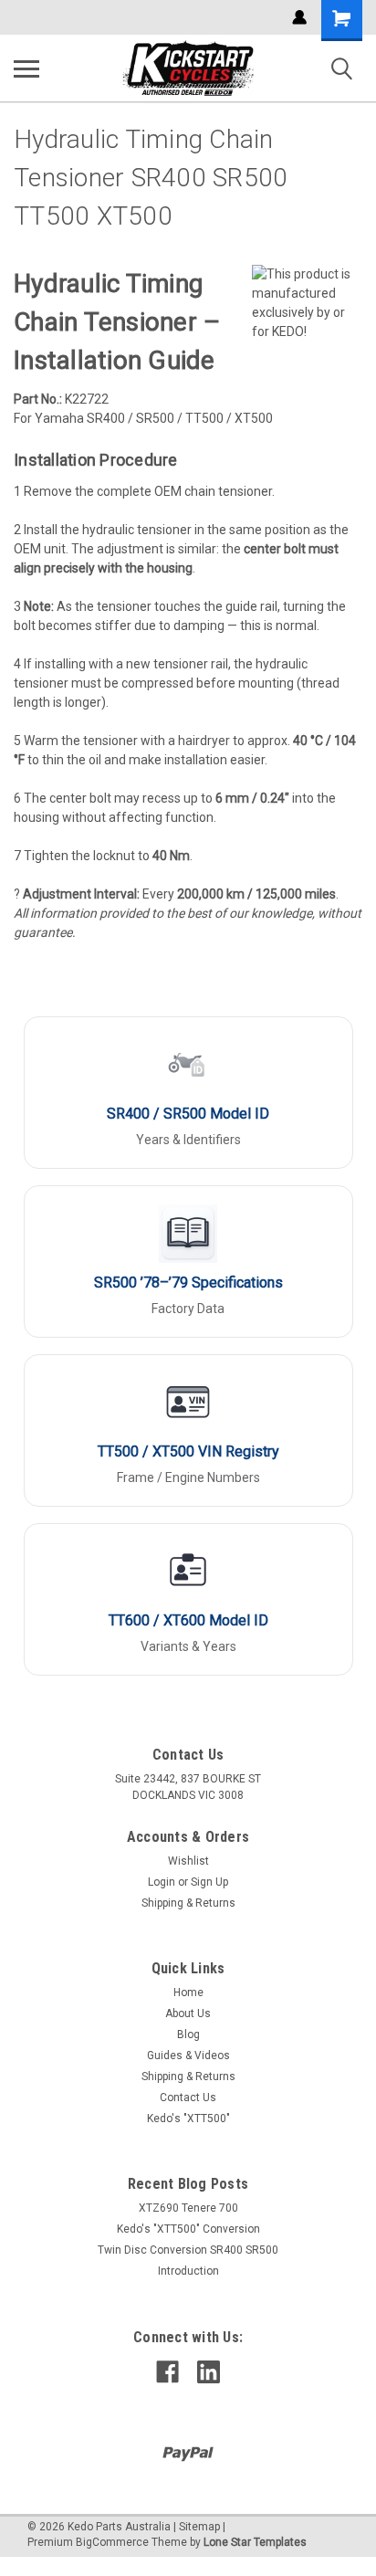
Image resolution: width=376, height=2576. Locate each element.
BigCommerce (112, 2542)
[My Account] (299, 17)
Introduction (188, 2271)
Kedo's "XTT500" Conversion (188, 2229)
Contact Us (188, 2098)
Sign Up (209, 1882)
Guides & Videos (188, 2056)
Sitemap (199, 2527)
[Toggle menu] (26, 68)
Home (188, 1992)
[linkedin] (209, 2372)
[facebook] (167, 2372)
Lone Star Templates (255, 2542)
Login (162, 1882)
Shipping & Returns (188, 1903)
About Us (188, 2013)
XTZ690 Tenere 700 (188, 2208)
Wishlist (188, 1861)
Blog (188, 2035)
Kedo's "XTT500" (188, 2119)
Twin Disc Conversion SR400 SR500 (188, 2250)
